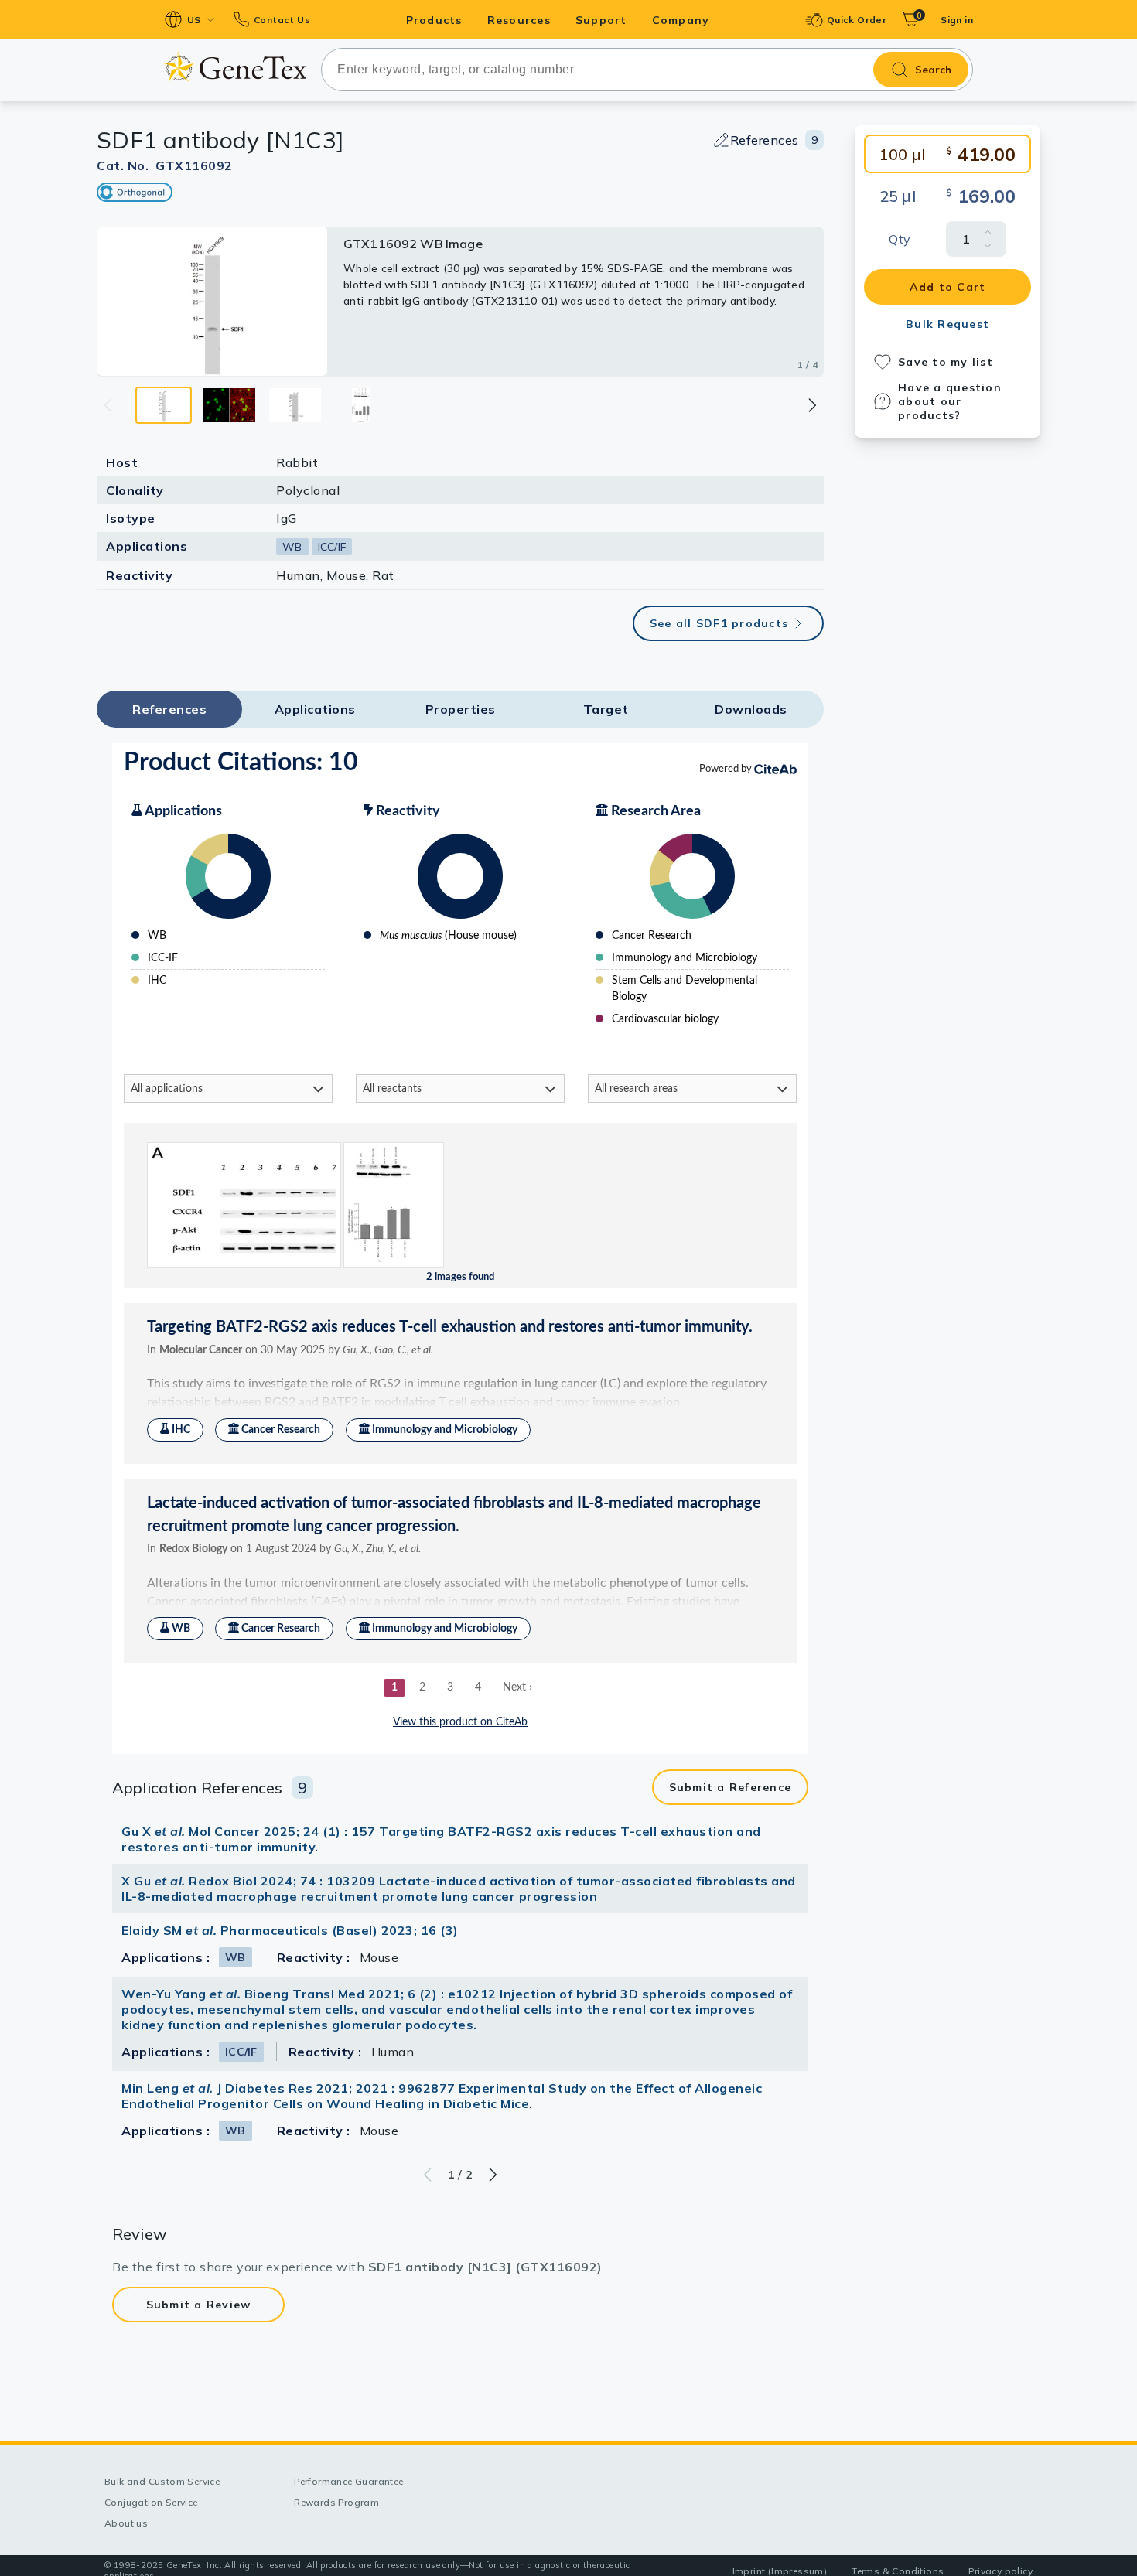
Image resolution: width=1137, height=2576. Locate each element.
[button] (811, 405)
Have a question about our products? (950, 401)
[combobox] (647, 70)
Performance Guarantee (348, 2481)
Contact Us (282, 20)
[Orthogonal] (135, 192)
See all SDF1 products (719, 623)
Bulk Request (947, 324)
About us (126, 2523)
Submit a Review (199, 2305)
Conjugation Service (151, 2502)
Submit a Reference (731, 1787)
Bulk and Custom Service (162, 2481)
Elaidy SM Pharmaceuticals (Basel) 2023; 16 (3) (290, 1930)
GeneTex (235, 67)
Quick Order (857, 20)
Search (933, 70)
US (194, 20)
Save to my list (946, 362)
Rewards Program (336, 2502)
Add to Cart (948, 287)
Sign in (957, 20)
